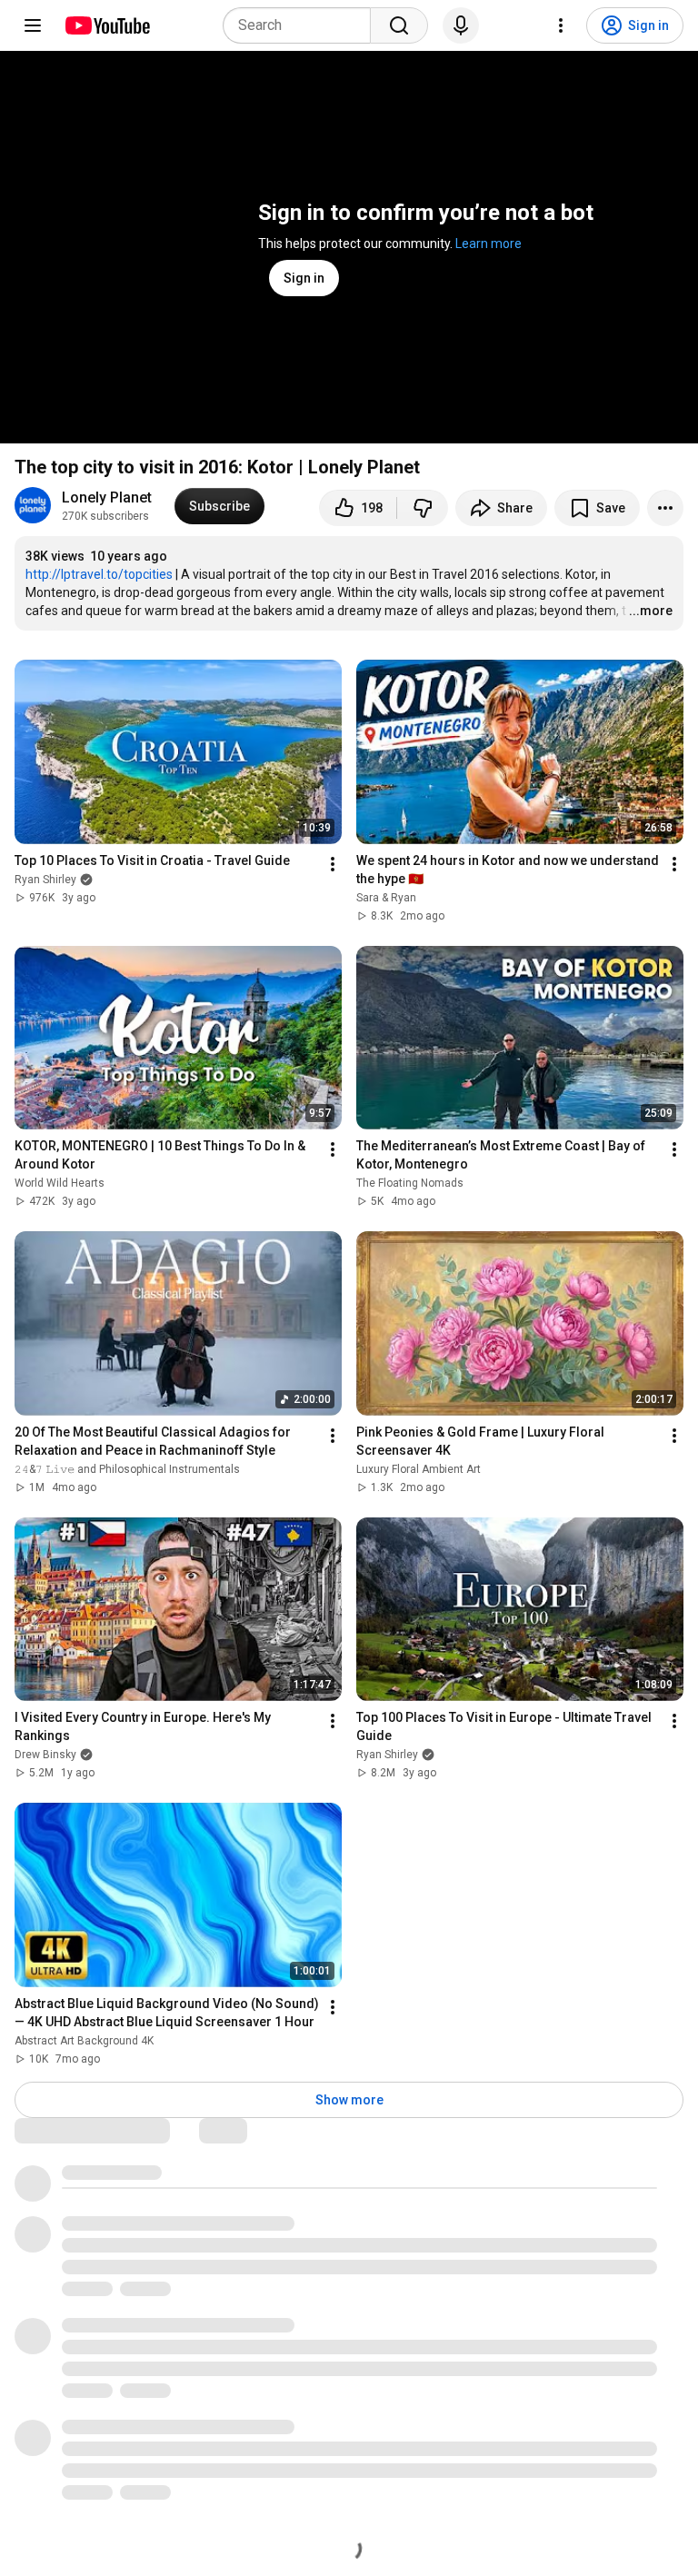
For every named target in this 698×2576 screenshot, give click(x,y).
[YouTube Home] (107, 25)
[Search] (399, 25)
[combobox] (302, 25)
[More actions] (665, 508)
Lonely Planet (107, 497)
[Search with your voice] (461, 25)
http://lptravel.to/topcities (99, 574)
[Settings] (561, 25)
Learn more (489, 244)
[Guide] (33, 25)
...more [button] (651, 611)
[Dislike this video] (423, 508)
